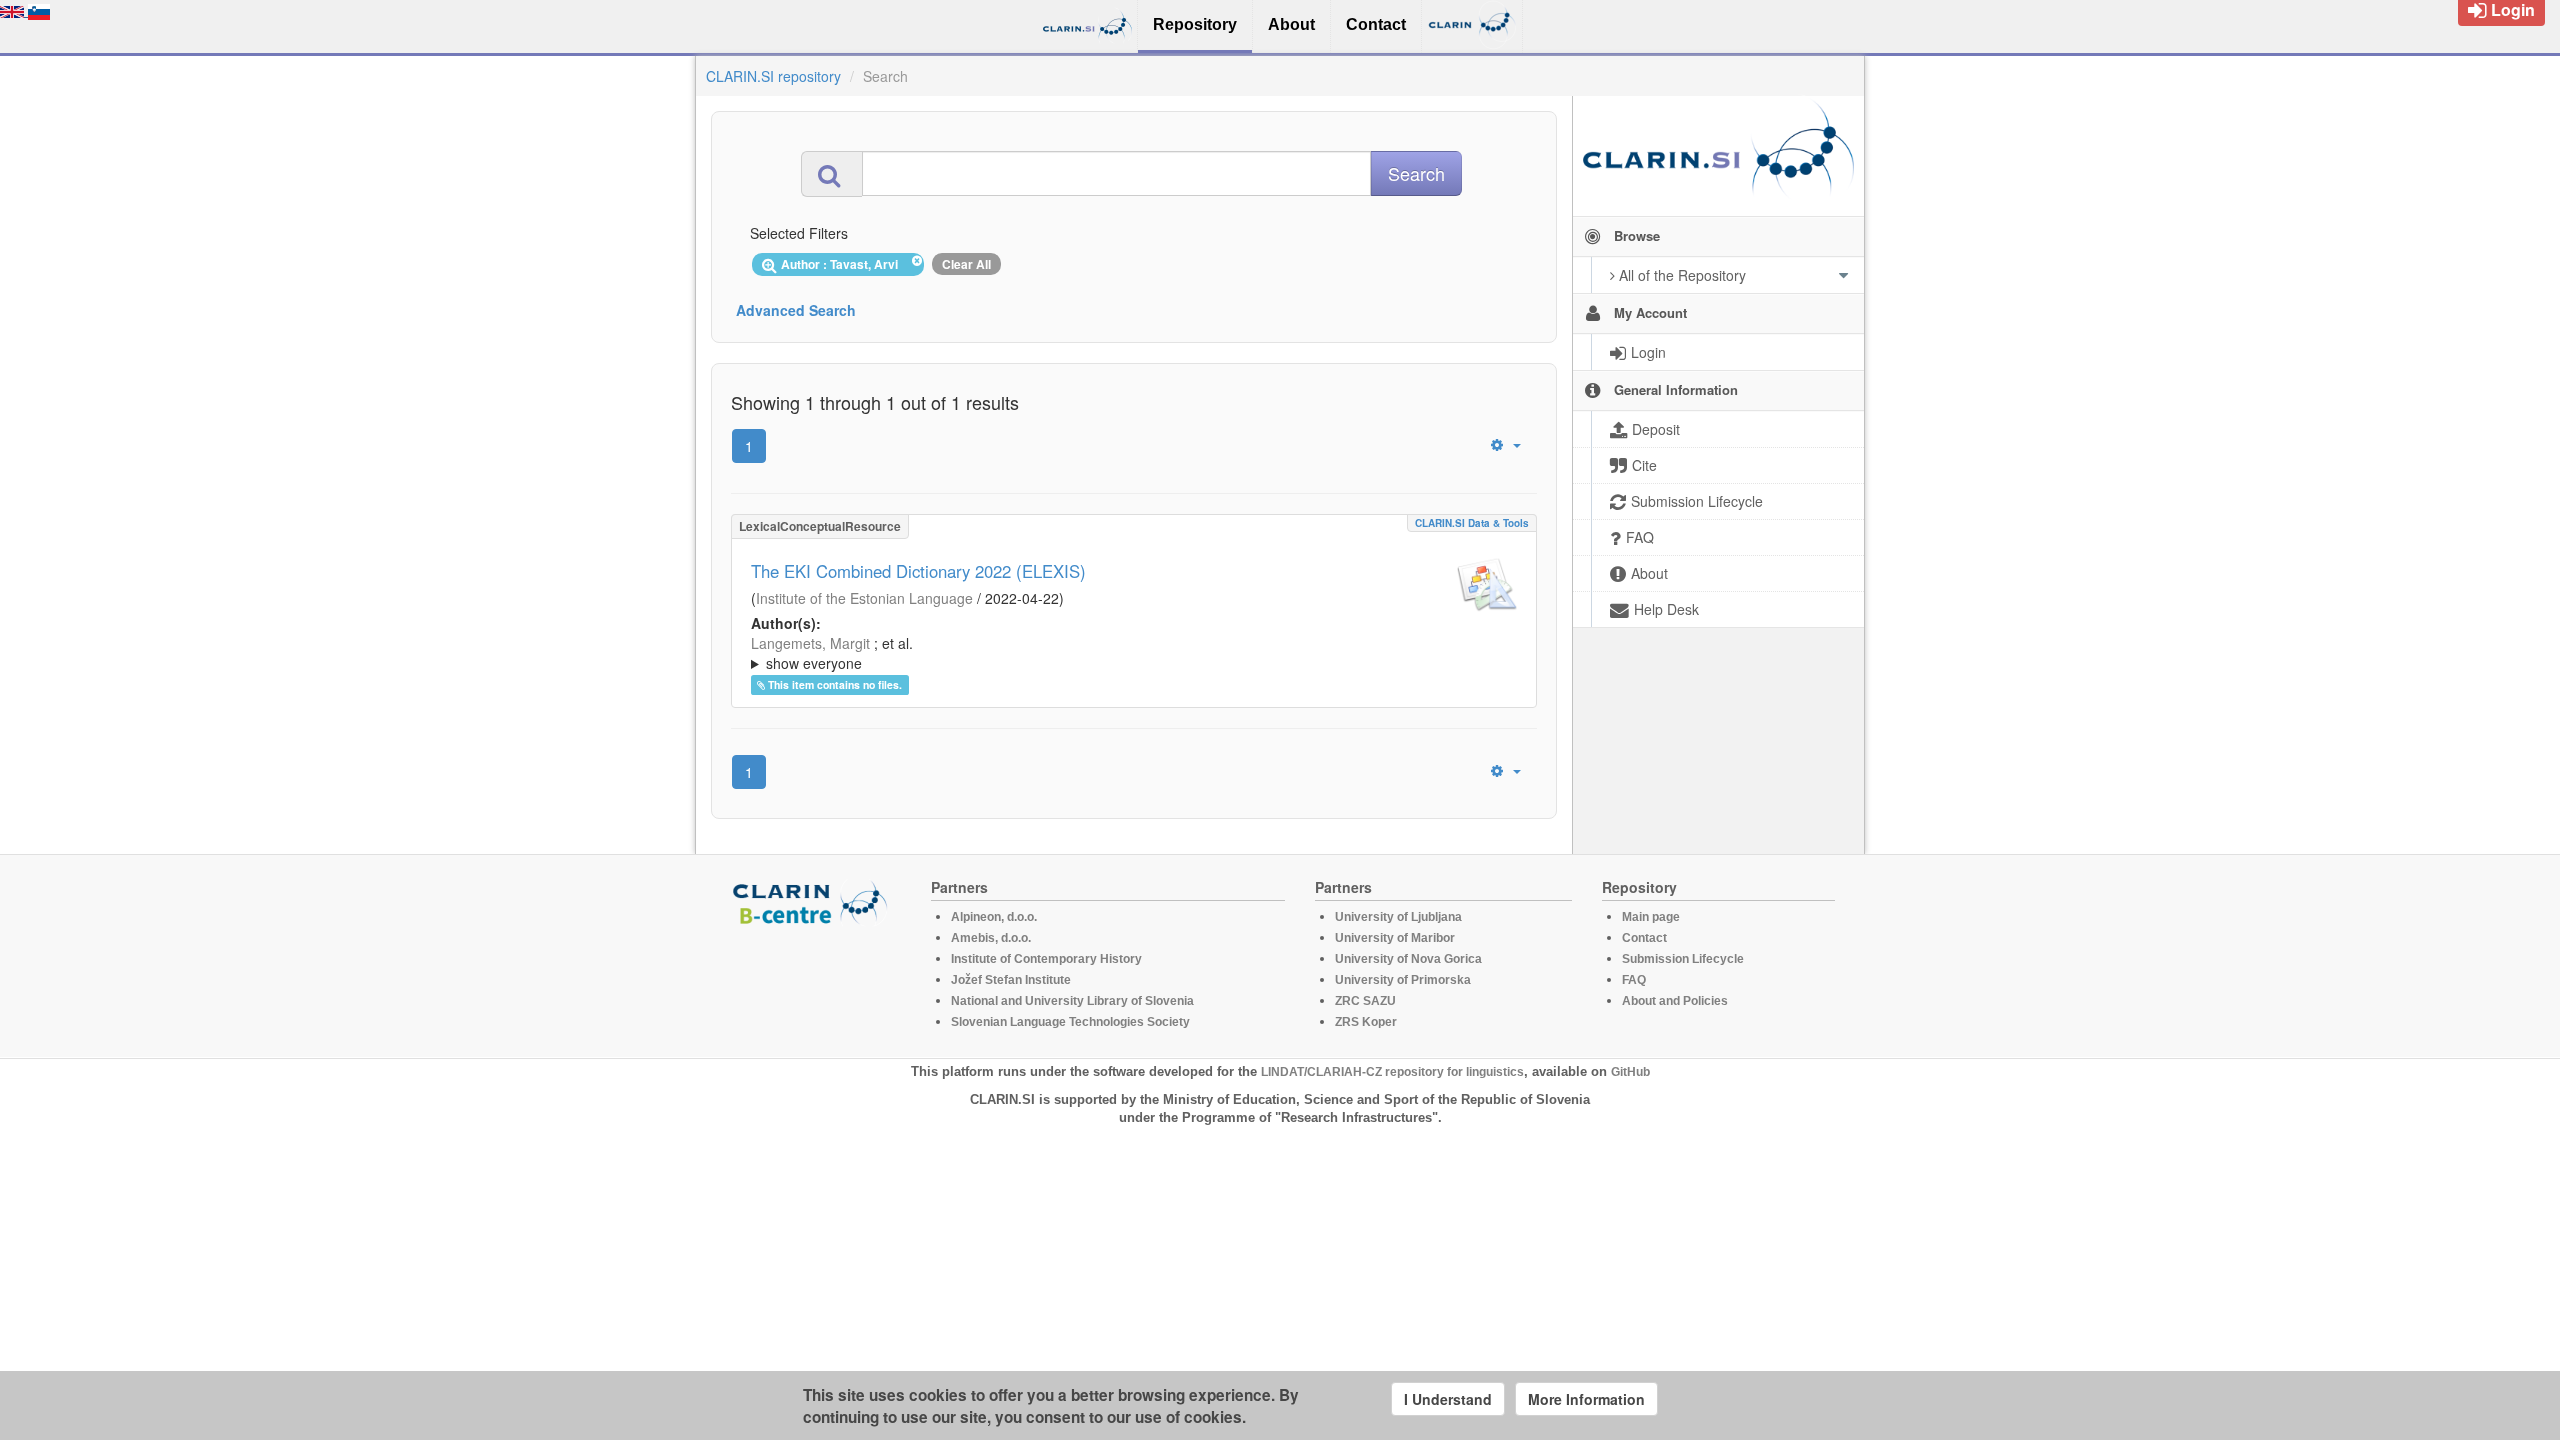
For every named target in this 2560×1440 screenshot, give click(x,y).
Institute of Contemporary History (1046, 959)
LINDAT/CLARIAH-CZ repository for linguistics (1392, 1072)
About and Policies (1675, 1001)
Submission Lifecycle (1683, 959)
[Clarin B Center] (813, 901)
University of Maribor (1395, 938)
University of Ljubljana (1398, 917)
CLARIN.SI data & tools (1472, 523)
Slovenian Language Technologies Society (1070, 1022)
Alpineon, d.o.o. (994, 917)
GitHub (1630, 1072)
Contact (1644, 938)
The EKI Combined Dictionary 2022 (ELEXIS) (918, 571)
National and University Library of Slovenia (1072, 1001)
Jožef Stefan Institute (1011, 980)
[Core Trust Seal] (813, 983)
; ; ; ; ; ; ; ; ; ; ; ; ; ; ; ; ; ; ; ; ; (1114, 653)
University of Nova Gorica (1408, 959)
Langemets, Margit (810, 643)
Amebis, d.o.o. (991, 938)
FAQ (1634, 980)
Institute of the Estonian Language (864, 598)
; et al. (832, 653)
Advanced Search (796, 310)
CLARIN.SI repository (773, 76)
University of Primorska (1403, 980)
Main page (1651, 917)
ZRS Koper (1366, 1022)
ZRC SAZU (1365, 1001)
